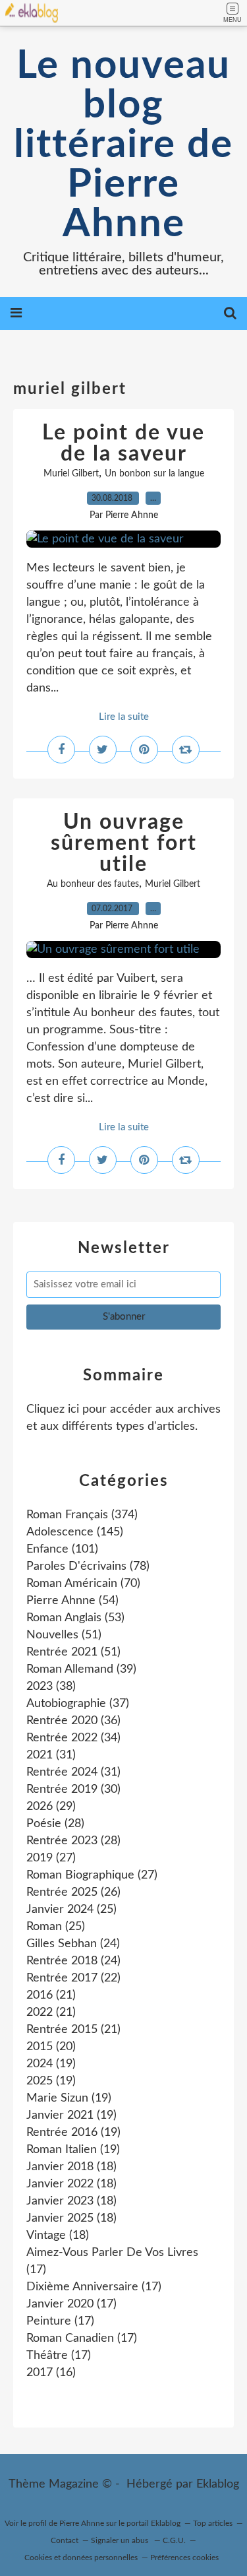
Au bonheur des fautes (93, 884)
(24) (73, 1944)
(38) (51, 1687)
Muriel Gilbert (71, 474)
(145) (75, 1532)
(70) (83, 1584)
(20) (51, 2047)
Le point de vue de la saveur (123, 443)
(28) (55, 1824)
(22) (73, 1978)
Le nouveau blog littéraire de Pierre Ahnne (123, 145)
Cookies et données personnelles (81, 2558)
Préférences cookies (184, 2558)
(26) (73, 1892)
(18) (71, 2167)
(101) (62, 1549)
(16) (51, 2373)
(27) (51, 1858)
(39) (81, 1669)
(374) (82, 1515)
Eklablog (218, 2484)
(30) (73, 1789)
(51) (64, 1635)
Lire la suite (124, 717)
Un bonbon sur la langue (154, 474)
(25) (71, 1910)
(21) (51, 1995)
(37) (78, 1704)
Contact (65, 2540)
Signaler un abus (121, 2540)
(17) (94, 2287)
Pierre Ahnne (82, 2523)
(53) (75, 1618)
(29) (51, 1807)
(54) (72, 1601)
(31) (51, 1755)
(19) (51, 2064)
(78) (88, 1566)
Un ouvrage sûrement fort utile (124, 843)
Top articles (213, 2523)
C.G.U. (174, 2540)
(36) (73, 1721)
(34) (73, 1738)
